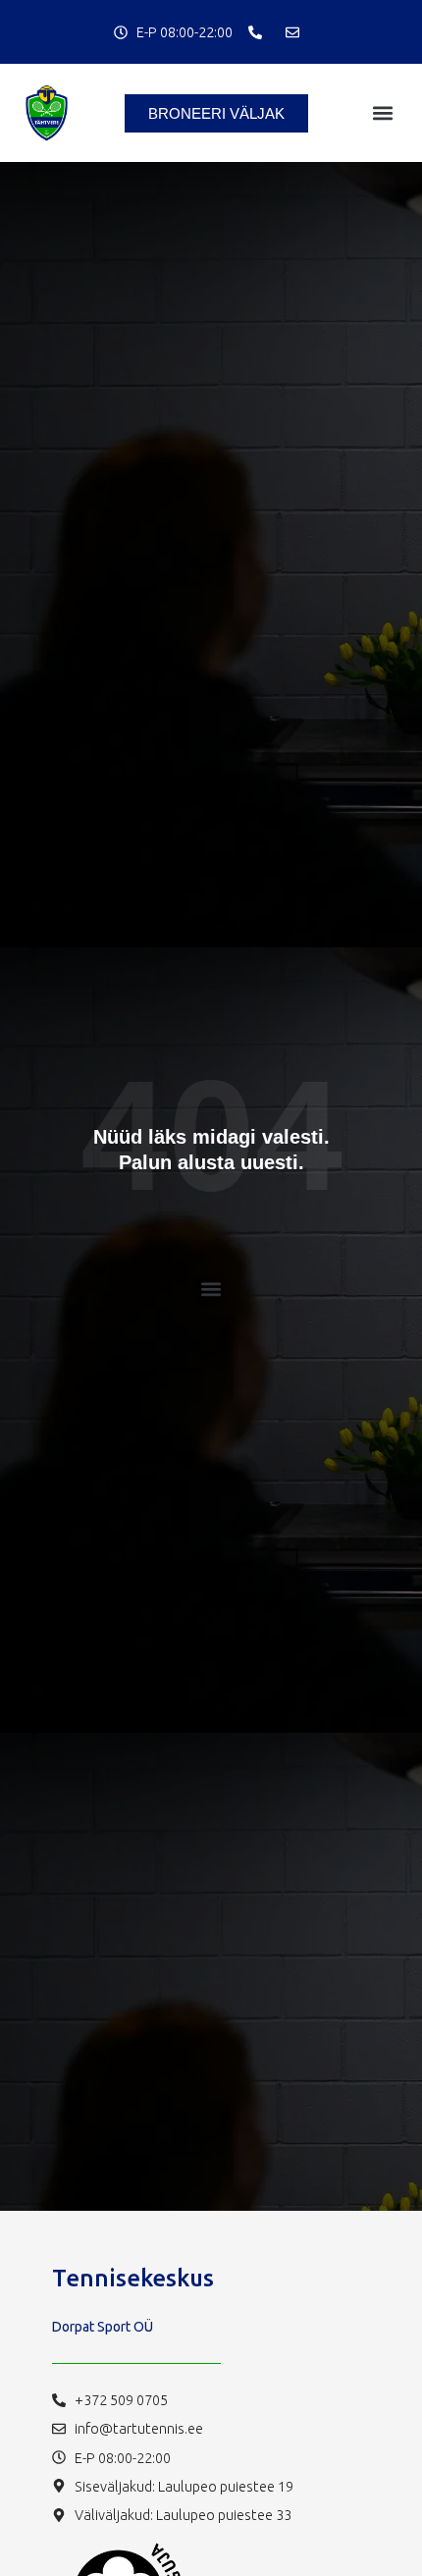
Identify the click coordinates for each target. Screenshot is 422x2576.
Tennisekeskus (133, 2278)
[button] (382, 113)
